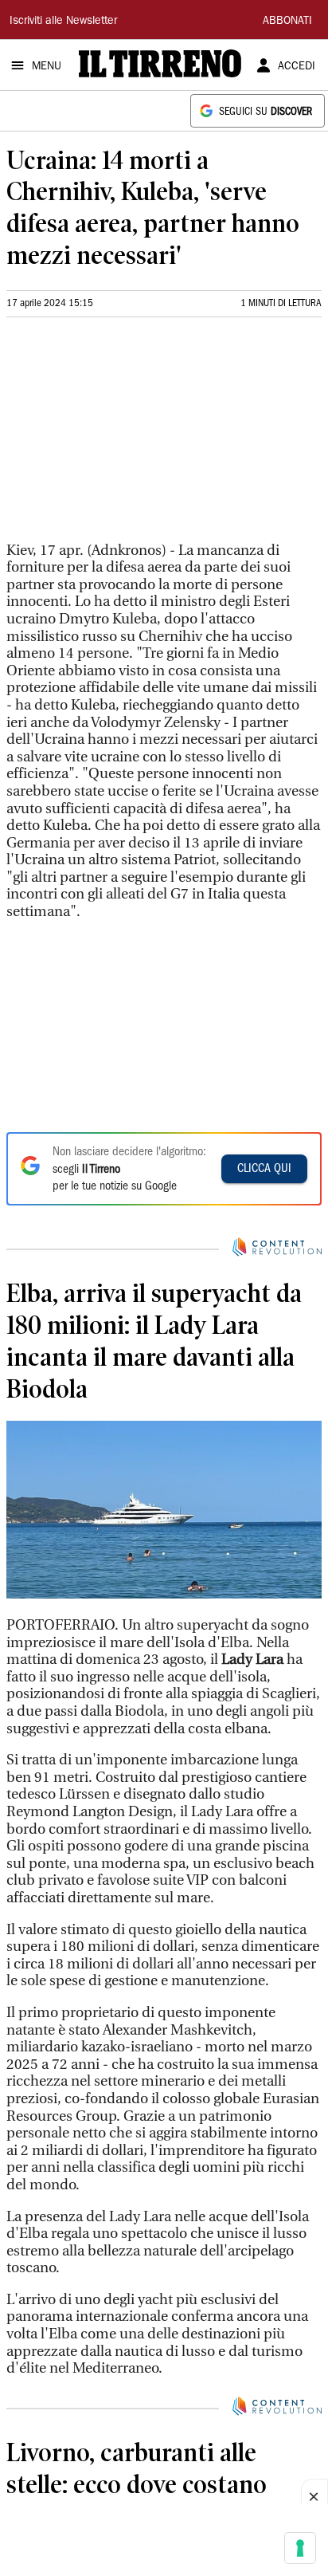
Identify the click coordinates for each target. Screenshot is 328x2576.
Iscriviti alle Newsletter (63, 22)
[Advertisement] (126, 436)
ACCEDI (297, 67)
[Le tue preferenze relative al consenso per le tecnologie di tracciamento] (300, 2548)
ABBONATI (287, 22)
